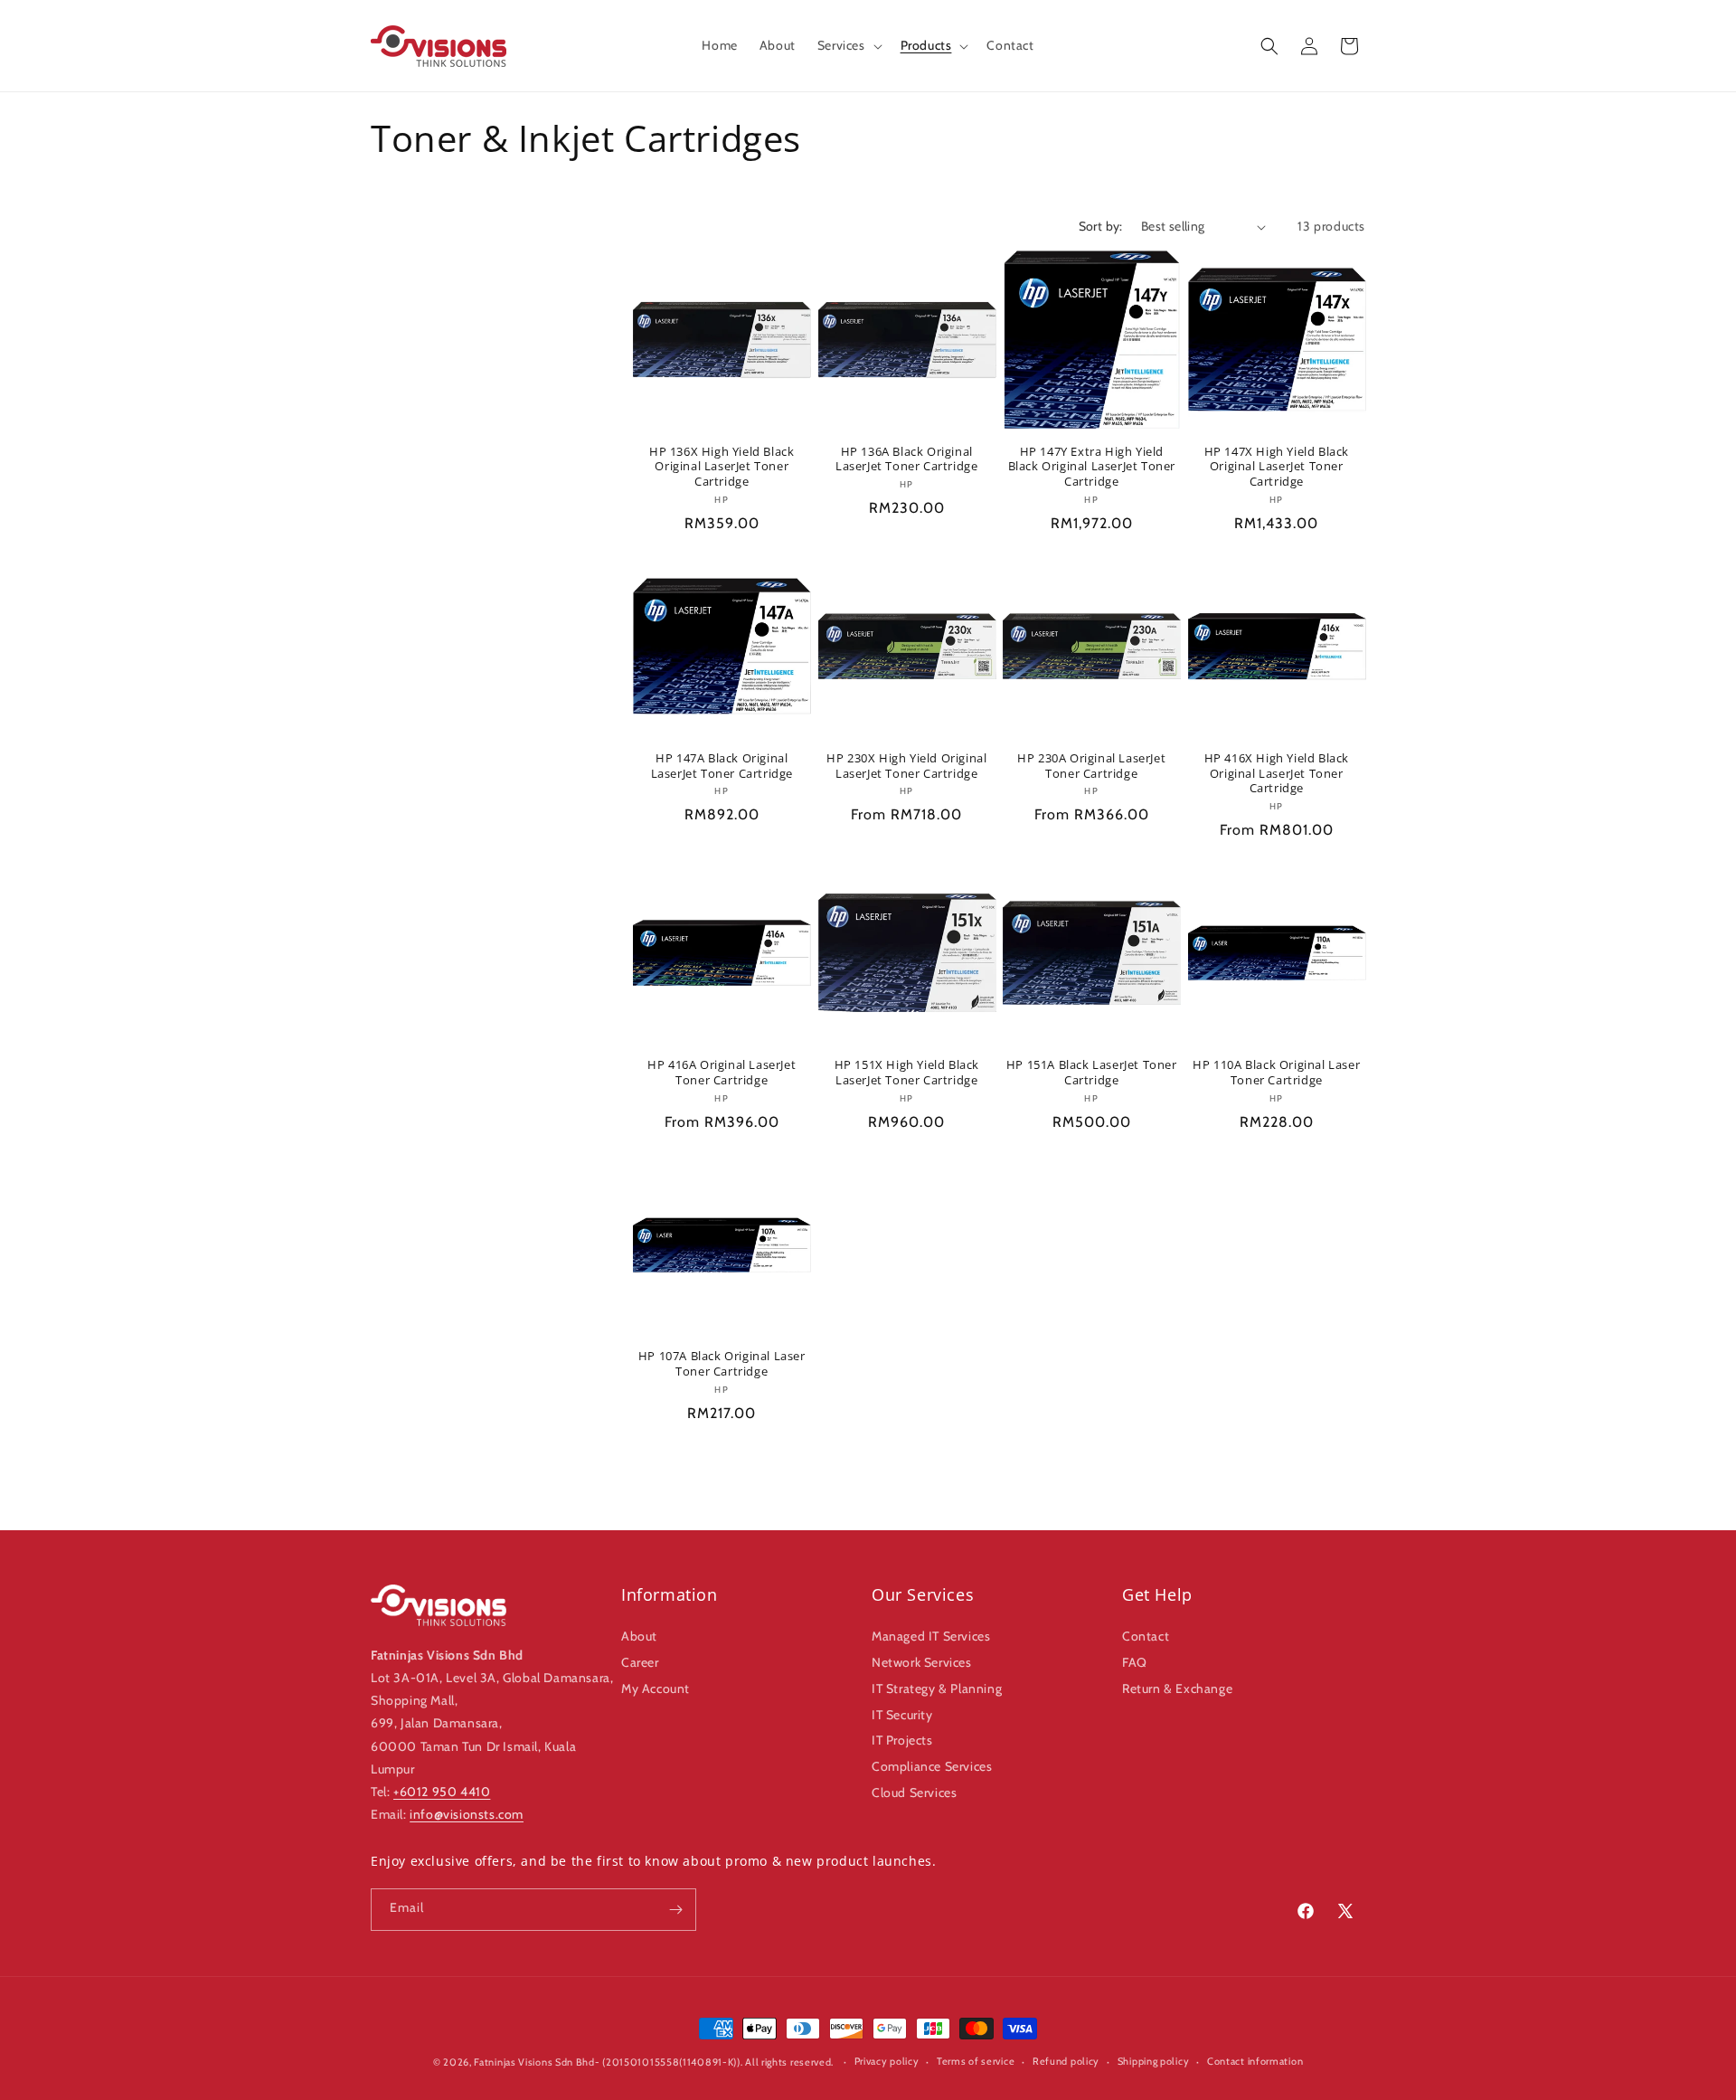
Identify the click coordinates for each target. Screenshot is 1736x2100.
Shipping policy (1154, 2061)
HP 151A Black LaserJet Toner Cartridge (1092, 1073)
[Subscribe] (675, 1910)
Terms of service (976, 2061)
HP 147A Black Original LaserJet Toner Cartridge (722, 766)
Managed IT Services (931, 1636)
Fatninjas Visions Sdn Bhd (534, 2062)
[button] (848, 45)
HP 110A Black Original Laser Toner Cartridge (1276, 1073)
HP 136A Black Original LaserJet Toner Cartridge (906, 459)
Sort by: (1101, 226)
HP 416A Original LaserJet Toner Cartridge (722, 1073)
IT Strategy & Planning (937, 1689)
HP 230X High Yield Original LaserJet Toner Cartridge (906, 766)
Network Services (922, 1662)
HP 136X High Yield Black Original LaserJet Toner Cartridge (722, 467)
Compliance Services (932, 1766)
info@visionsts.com (467, 1814)
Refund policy (1066, 2061)
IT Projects (902, 1740)
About (639, 1636)
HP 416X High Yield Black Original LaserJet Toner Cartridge (1277, 774)
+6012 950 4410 (442, 1792)
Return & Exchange (1177, 1689)
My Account (656, 1689)
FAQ (1135, 1662)
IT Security (902, 1715)
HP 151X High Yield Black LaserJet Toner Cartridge (907, 1073)
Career (640, 1662)
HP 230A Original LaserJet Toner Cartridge (1091, 766)
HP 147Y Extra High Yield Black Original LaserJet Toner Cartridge (1092, 467)
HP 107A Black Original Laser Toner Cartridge (722, 1364)
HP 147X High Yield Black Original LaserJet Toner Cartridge (1277, 467)
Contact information (1255, 2061)
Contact (1146, 1636)
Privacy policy (887, 2061)
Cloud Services (914, 1793)
